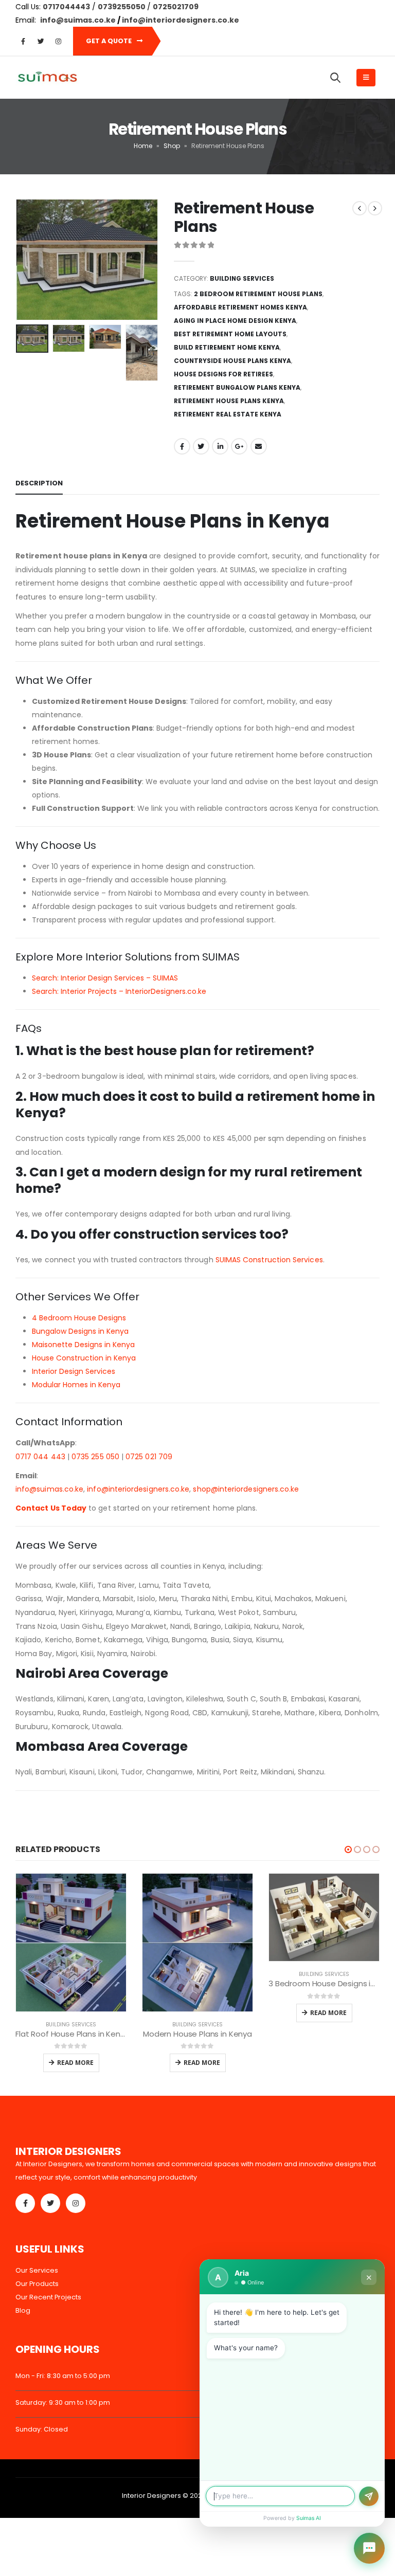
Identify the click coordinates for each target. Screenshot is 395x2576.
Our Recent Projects (48, 2297)
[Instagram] (58, 41)
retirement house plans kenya (229, 401)
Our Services (37, 2270)
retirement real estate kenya (228, 414)
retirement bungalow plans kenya (237, 387)
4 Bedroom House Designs (79, 1318)
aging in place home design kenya (235, 321)
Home (143, 146)
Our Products (37, 2284)
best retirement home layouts (230, 334)
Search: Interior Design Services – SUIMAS (105, 978)
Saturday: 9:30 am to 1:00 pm (63, 2402)
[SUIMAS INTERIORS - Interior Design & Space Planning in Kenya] (47, 78)
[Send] (369, 2496)
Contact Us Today (51, 1508)
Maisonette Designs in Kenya (83, 1345)
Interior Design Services (74, 1371)
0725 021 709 (149, 1457)
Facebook (182, 446)
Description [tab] (39, 483)
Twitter (201, 446)
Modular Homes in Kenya (76, 1385)
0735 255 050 (95, 1457)
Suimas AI (309, 2518)
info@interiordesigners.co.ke (138, 1489)
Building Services (242, 278)
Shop (172, 146)
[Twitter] (41, 41)
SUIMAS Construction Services (269, 1260)
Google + (239, 446)
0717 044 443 (40, 1457)
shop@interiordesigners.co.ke (246, 1489)
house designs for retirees (223, 374)
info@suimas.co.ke (79, 20)
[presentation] (28, 260)
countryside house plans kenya (232, 361)
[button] (348, 1849)
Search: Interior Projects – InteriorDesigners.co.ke (119, 991)
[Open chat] (369, 2548)
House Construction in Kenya (84, 1358)
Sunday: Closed (42, 2429)
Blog (23, 2310)
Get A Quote (110, 41)
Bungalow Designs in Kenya (80, 1331)
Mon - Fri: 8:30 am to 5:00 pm (63, 2376)
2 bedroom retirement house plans (258, 294)
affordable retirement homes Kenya (240, 307)
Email (259, 446)
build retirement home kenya (227, 347)
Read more (75, 2063)
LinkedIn (220, 446)
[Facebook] (23, 41)
